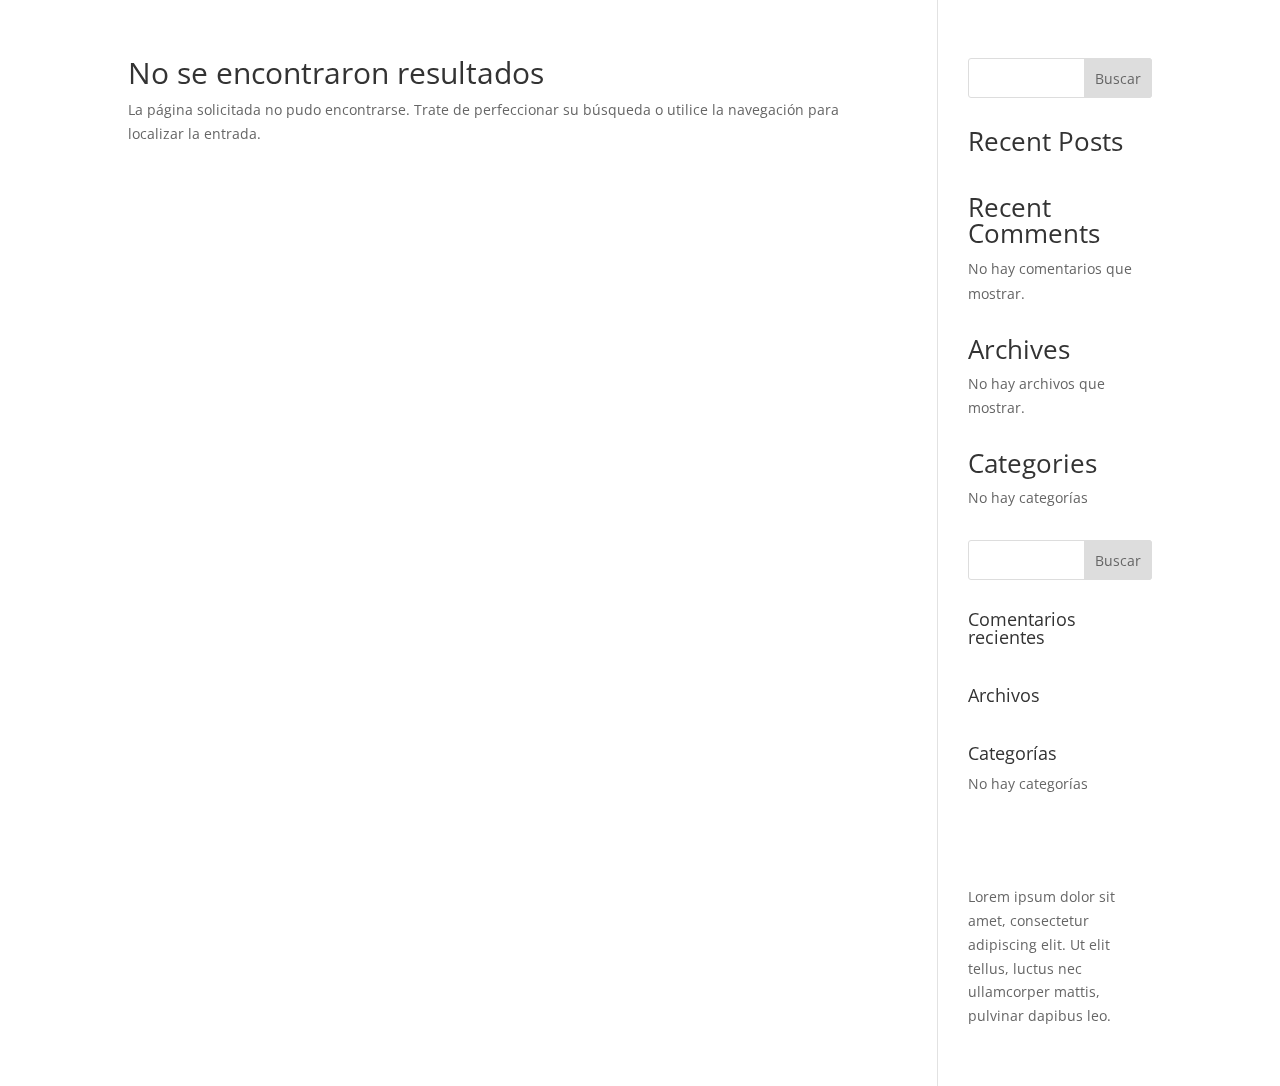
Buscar (1118, 78)
